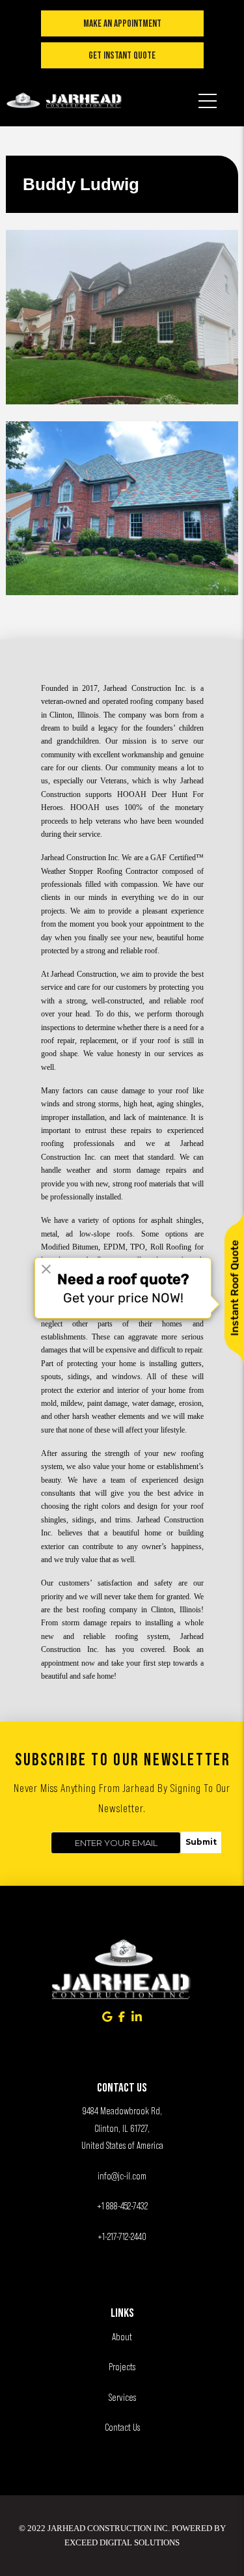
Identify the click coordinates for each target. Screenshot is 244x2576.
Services (122, 2397)
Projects (122, 2367)
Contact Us (122, 2427)
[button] (208, 92)
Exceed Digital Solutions (122, 2542)
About (122, 2337)
